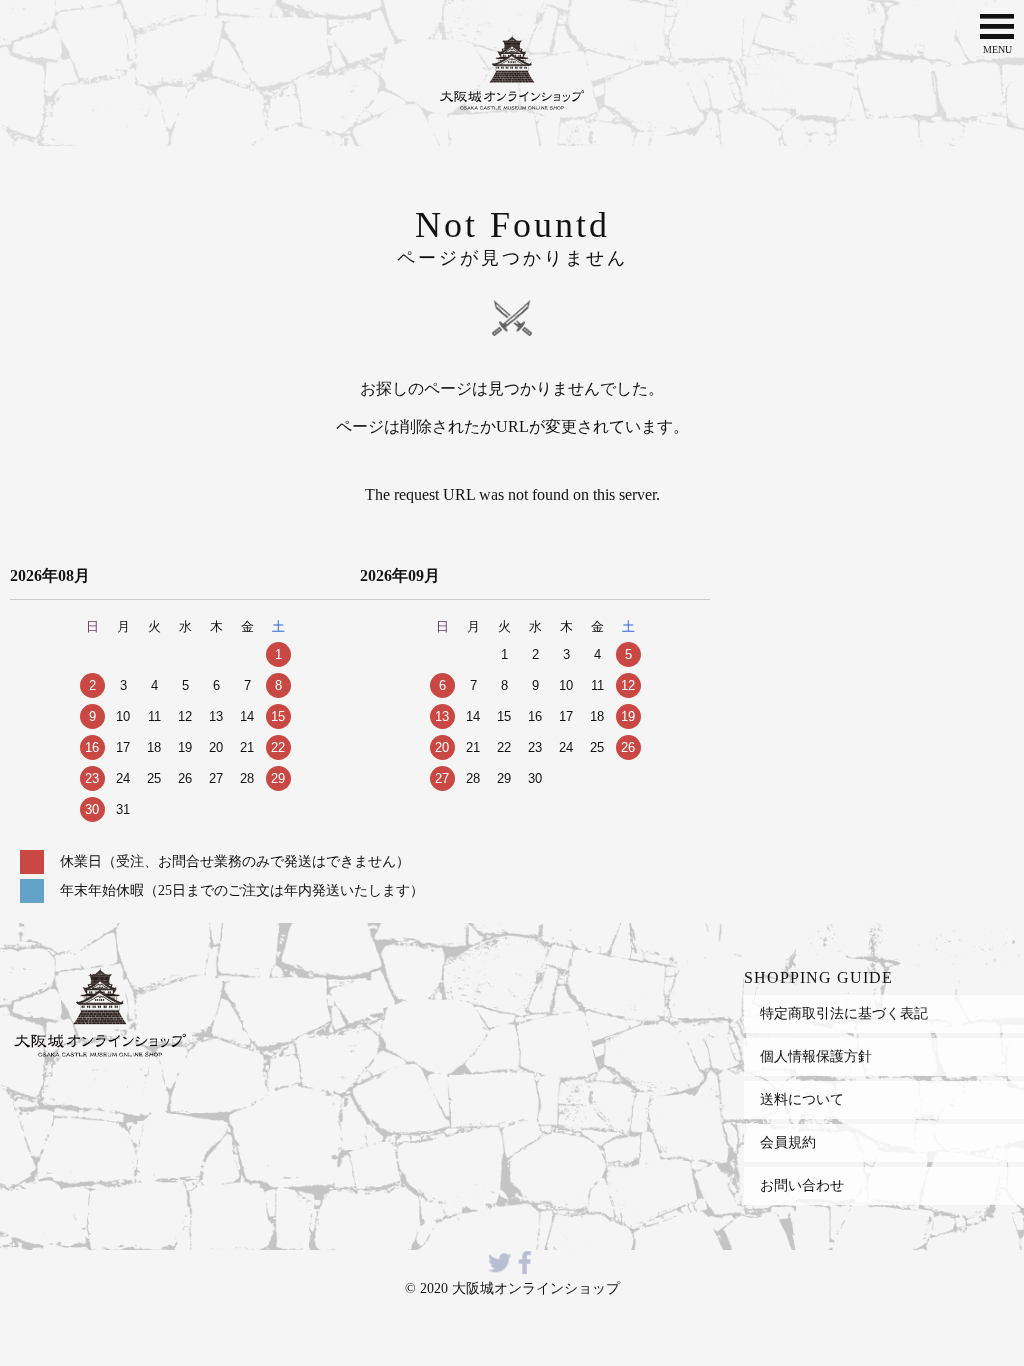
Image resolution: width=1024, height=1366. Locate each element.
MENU (997, 49)
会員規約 (788, 1142)
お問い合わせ (802, 1185)
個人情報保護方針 (816, 1056)
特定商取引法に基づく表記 (844, 1013)
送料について (802, 1099)
